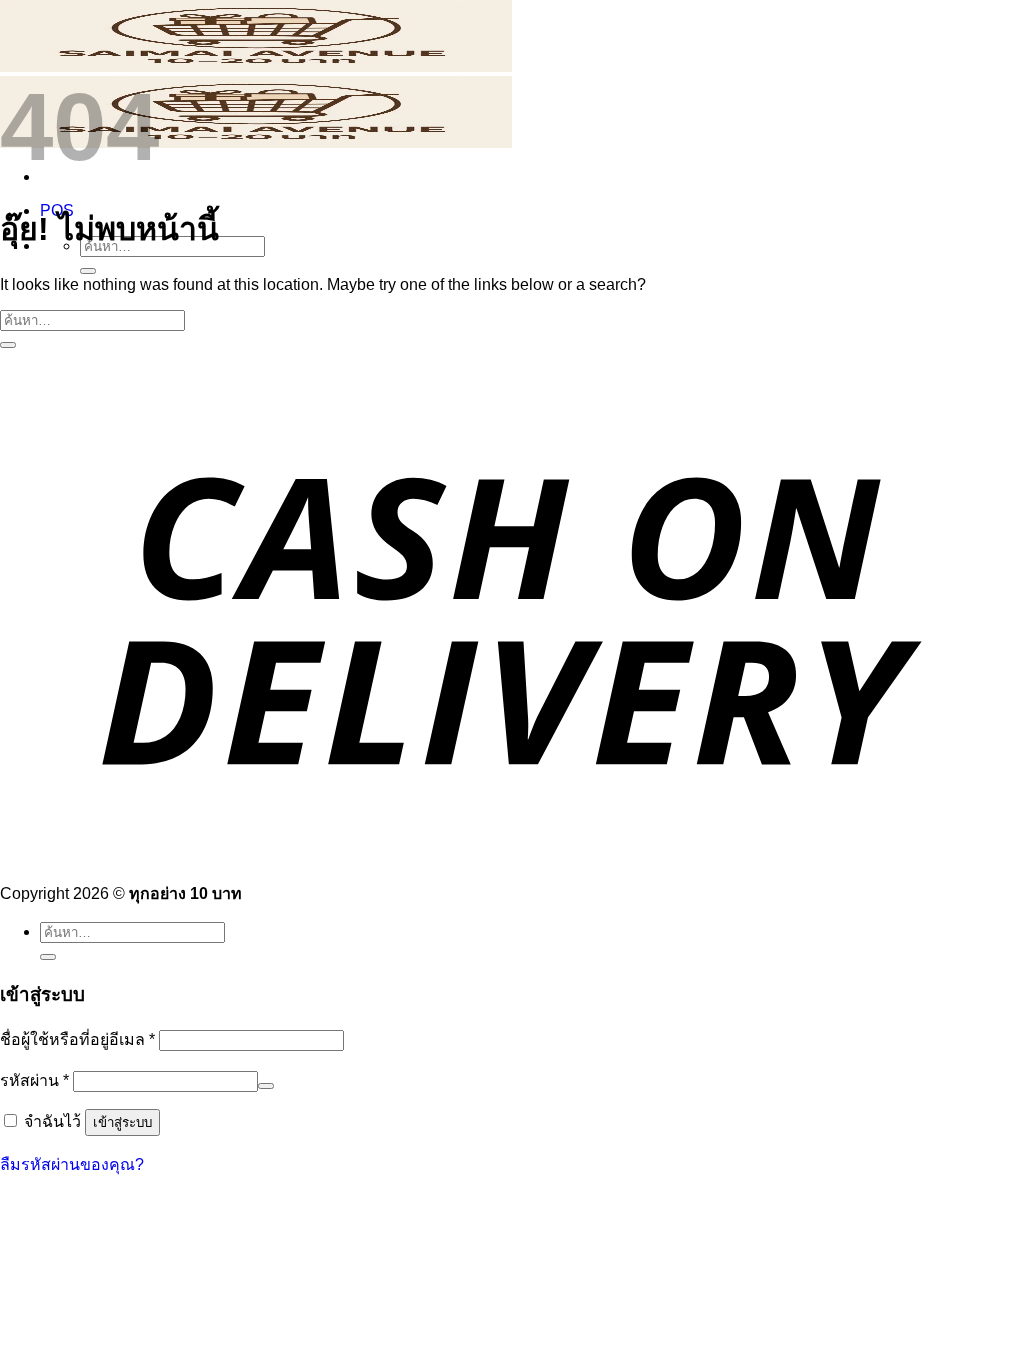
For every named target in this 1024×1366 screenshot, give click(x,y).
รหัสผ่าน (34, 1080)
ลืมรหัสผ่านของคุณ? (72, 1164)
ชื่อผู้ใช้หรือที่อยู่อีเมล (77, 1039)
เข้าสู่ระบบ (122, 1122)
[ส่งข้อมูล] (88, 271)
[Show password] (266, 1086)
